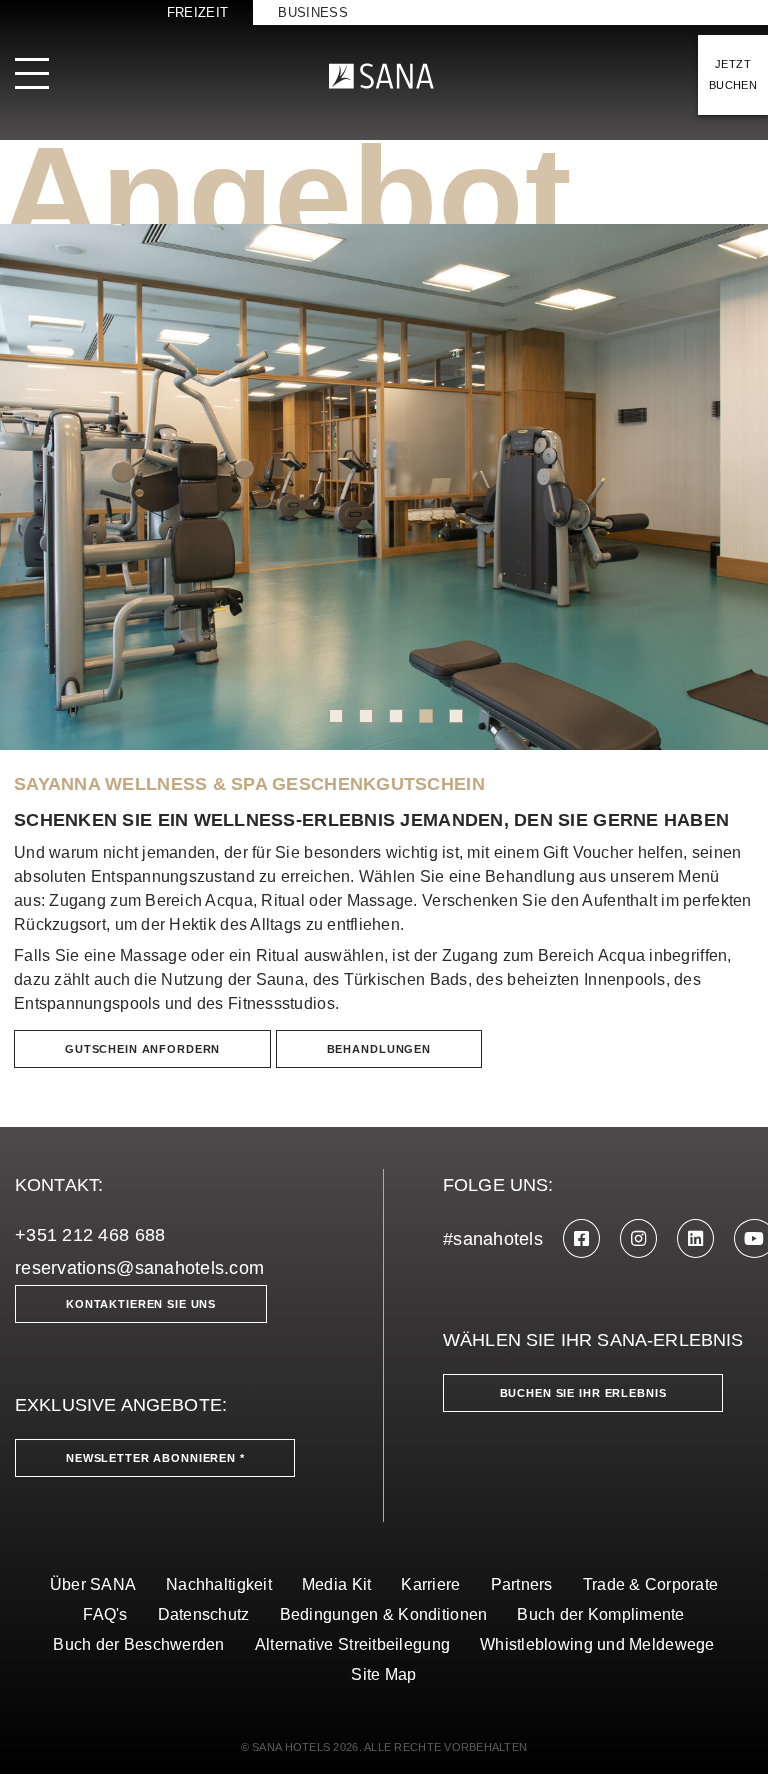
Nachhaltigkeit (219, 1584)
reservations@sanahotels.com (139, 1268)
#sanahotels (493, 1239)
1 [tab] (336, 716)
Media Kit (336, 1584)
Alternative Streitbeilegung (352, 1644)
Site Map (383, 1674)
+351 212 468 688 (90, 1235)
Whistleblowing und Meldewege (597, 1644)
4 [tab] (426, 716)
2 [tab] (366, 716)
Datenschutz (204, 1614)
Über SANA (93, 1584)
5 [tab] (456, 716)
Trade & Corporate (651, 1584)
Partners (522, 1584)
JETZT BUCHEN (733, 74)
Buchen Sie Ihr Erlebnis (583, 1393)
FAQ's (105, 1614)
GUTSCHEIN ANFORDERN (142, 1049)
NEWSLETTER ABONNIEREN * (155, 1458)
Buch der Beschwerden (138, 1644)
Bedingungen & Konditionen (384, 1614)
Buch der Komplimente (600, 1614)
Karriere (430, 1584)
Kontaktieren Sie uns (141, 1304)
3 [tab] (396, 716)
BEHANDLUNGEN (379, 1049)
